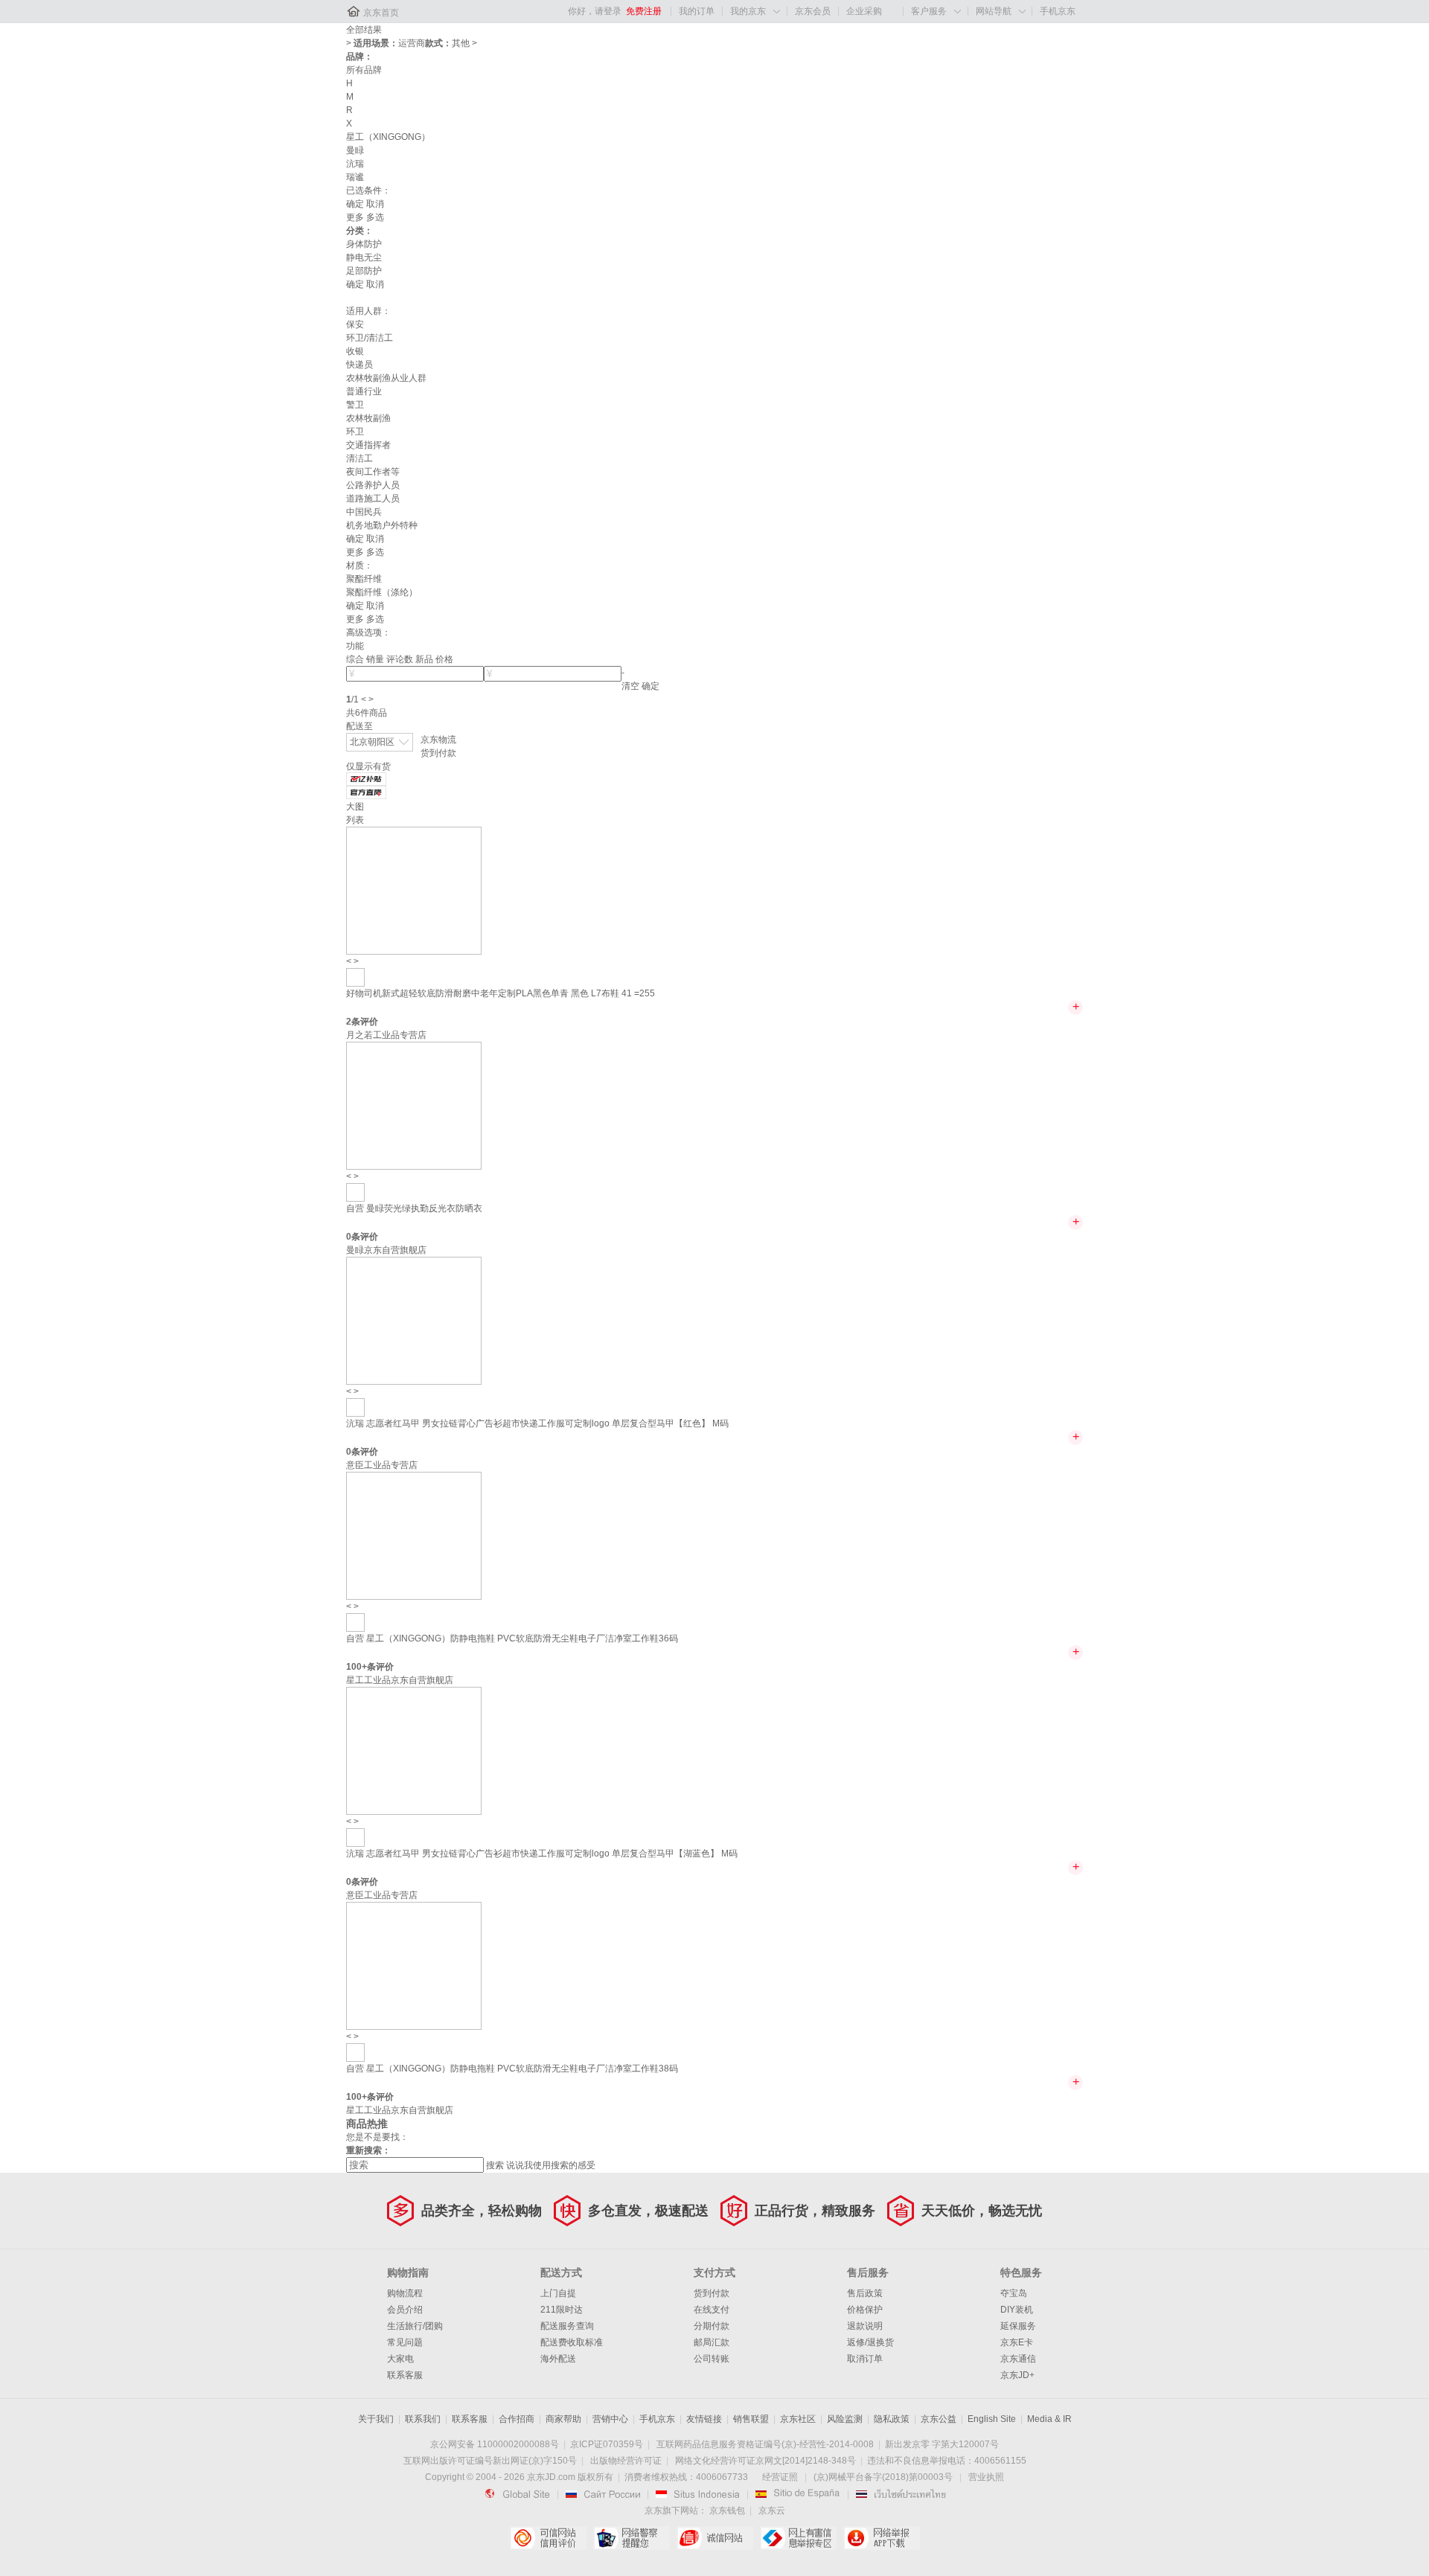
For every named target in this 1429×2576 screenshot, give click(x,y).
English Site (992, 2419)
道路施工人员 (373, 499)
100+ (357, 1667)
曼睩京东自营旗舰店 (386, 1250)
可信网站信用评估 (548, 2538)
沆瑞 (355, 164)
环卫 (355, 432)
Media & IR (1049, 2419)
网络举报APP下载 (882, 2538)
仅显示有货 (368, 766)
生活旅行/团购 (415, 2326)
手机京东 (1058, 11)
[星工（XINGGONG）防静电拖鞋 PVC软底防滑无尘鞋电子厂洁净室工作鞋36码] (414, 1535)
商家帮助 (563, 2419)
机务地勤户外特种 (382, 525)
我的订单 (697, 11)
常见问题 (405, 2342)
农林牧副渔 (368, 418)
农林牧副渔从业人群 (386, 378)
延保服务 (1018, 2326)
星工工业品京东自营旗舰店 (400, 1680)
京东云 (772, 2511)
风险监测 (845, 2419)
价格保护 (865, 2310)
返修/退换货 (870, 2342)
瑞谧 (355, 177)
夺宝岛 (1014, 2293)
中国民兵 (364, 512)
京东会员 (813, 11)
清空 (630, 686)
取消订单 (865, 2359)
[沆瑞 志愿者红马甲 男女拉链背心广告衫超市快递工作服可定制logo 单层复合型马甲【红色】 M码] (414, 1320)
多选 (375, 217)
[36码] (355, 1622)
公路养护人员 (373, 485)
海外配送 (558, 2359)
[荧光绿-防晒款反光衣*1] (355, 1192)
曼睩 (355, 150)
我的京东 (748, 11)
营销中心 (610, 2419)
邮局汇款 (712, 2342)
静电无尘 (364, 257)
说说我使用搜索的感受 (551, 2165)
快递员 (359, 365)
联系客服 (405, 2375)
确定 (355, 204)
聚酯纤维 (364, 579)
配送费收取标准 (572, 2342)
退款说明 (865, 2326)
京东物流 (438, 740)
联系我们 (423, 2419)
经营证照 (780, 2477)
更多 (355, 217)
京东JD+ (1017, 2375)
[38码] (355, 2052)
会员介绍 (405, 2310)
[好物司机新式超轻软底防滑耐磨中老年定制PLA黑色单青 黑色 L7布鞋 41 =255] (414, 890)
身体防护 (364, 244)
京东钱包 (727, 2511)
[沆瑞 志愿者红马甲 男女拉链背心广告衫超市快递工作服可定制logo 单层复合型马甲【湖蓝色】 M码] (414, 1750)
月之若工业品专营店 (386, 1035)
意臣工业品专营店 (382, 1465)
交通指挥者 (368, 445)
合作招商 (517, 2419)
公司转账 (712, 2359)
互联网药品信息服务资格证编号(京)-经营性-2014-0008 (765, 2444)
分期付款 (712, 2326)
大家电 (400, 2359)
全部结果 (364, 30)
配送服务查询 (567, 2326)
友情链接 (704, 2419)
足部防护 (364, 271)
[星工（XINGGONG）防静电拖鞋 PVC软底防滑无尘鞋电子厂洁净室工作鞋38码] (414, 1965)
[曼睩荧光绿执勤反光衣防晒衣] (414, 1105)
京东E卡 (1017, 2342)
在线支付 (712, 2310)
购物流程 (405, 2293)
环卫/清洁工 (370, 338)
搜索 (495, 2165)
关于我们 (376, 2419)
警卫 (355, 405)
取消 (375, 204)
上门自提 (558, 2293)
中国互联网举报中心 (798, 2538)
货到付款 (438, 753)
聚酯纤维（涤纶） (382, 592)
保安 (355, 324)
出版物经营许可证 (626, 2461)
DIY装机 (1017, 2310)
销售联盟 (751, 2419)
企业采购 (864, 11)
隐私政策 (892, 2419)
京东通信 (1018, 2359)
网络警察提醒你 (632, 2538)
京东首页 (381, 13)
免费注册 (644, 11)
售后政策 (865, 2293)
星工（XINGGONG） (388, 137)
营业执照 (986, 2477)
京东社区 (798, 2419)
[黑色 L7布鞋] (355, 977)
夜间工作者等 (373, 472)
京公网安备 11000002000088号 (495, 2444)
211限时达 (562, 2310)
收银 (355, 351)
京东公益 (939, 2419)
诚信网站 (715, 2538)
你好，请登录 (595, 11)
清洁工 (359, 458)
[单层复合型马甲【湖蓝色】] (355, 1837)
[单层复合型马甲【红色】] (355, 1407)
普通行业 (364, 391)
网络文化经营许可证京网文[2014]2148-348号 (765, 2461)
